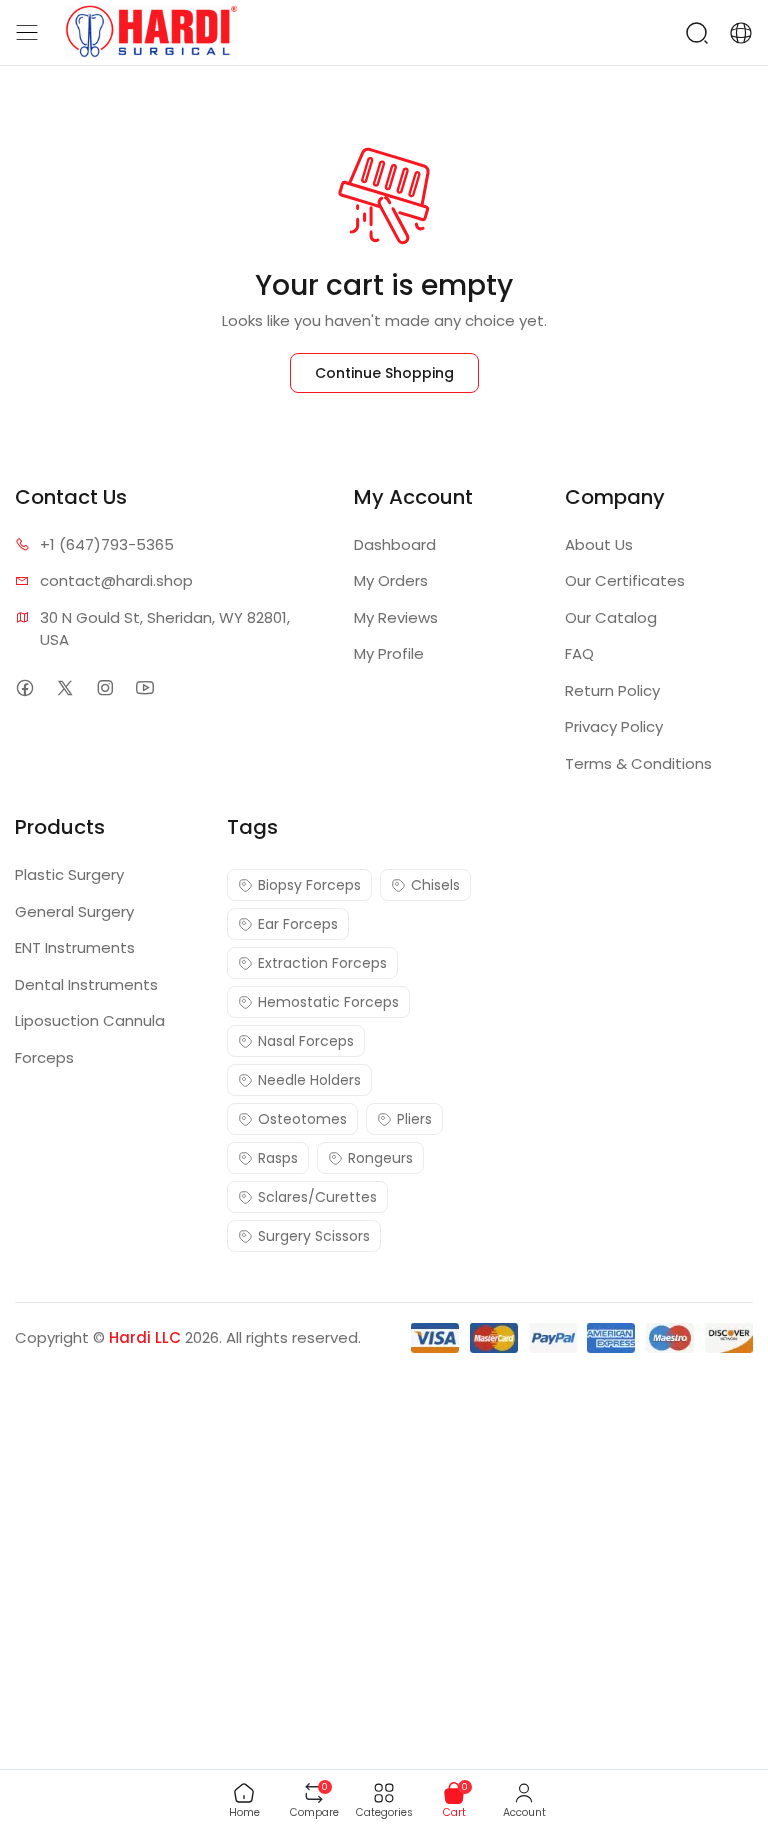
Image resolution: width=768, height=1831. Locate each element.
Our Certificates (625, 580)
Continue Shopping (384, 373)
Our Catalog (611, 617)
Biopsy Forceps (309, 885)
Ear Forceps (298, 924)
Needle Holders (309, 1080)
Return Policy (612, 690)
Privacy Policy (614, 726)
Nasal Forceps (306, 1041)
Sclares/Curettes (317, 1197)
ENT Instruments (75, 947)
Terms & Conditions (638, 763)
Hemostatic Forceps (328, 1002)
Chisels (435, 885)
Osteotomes (302, 1119)
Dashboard (395, 544)
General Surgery (74, 911)
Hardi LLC (145, 1337)
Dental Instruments (86, 984)
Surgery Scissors (314, 1236)
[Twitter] (64, 688)
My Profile (389, 653)
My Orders (391, 580)
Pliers (414, 1119)
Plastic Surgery (69, 874)
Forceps (44, 1057)
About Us (599, 544)
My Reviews (396, 617)
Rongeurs (380, 1158)
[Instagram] (104, 688)
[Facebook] (24, 688)
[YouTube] (144, 688)
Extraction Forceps (322, 963)
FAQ (579, 653)
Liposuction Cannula (90, 1020)
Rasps (278, 1158)
